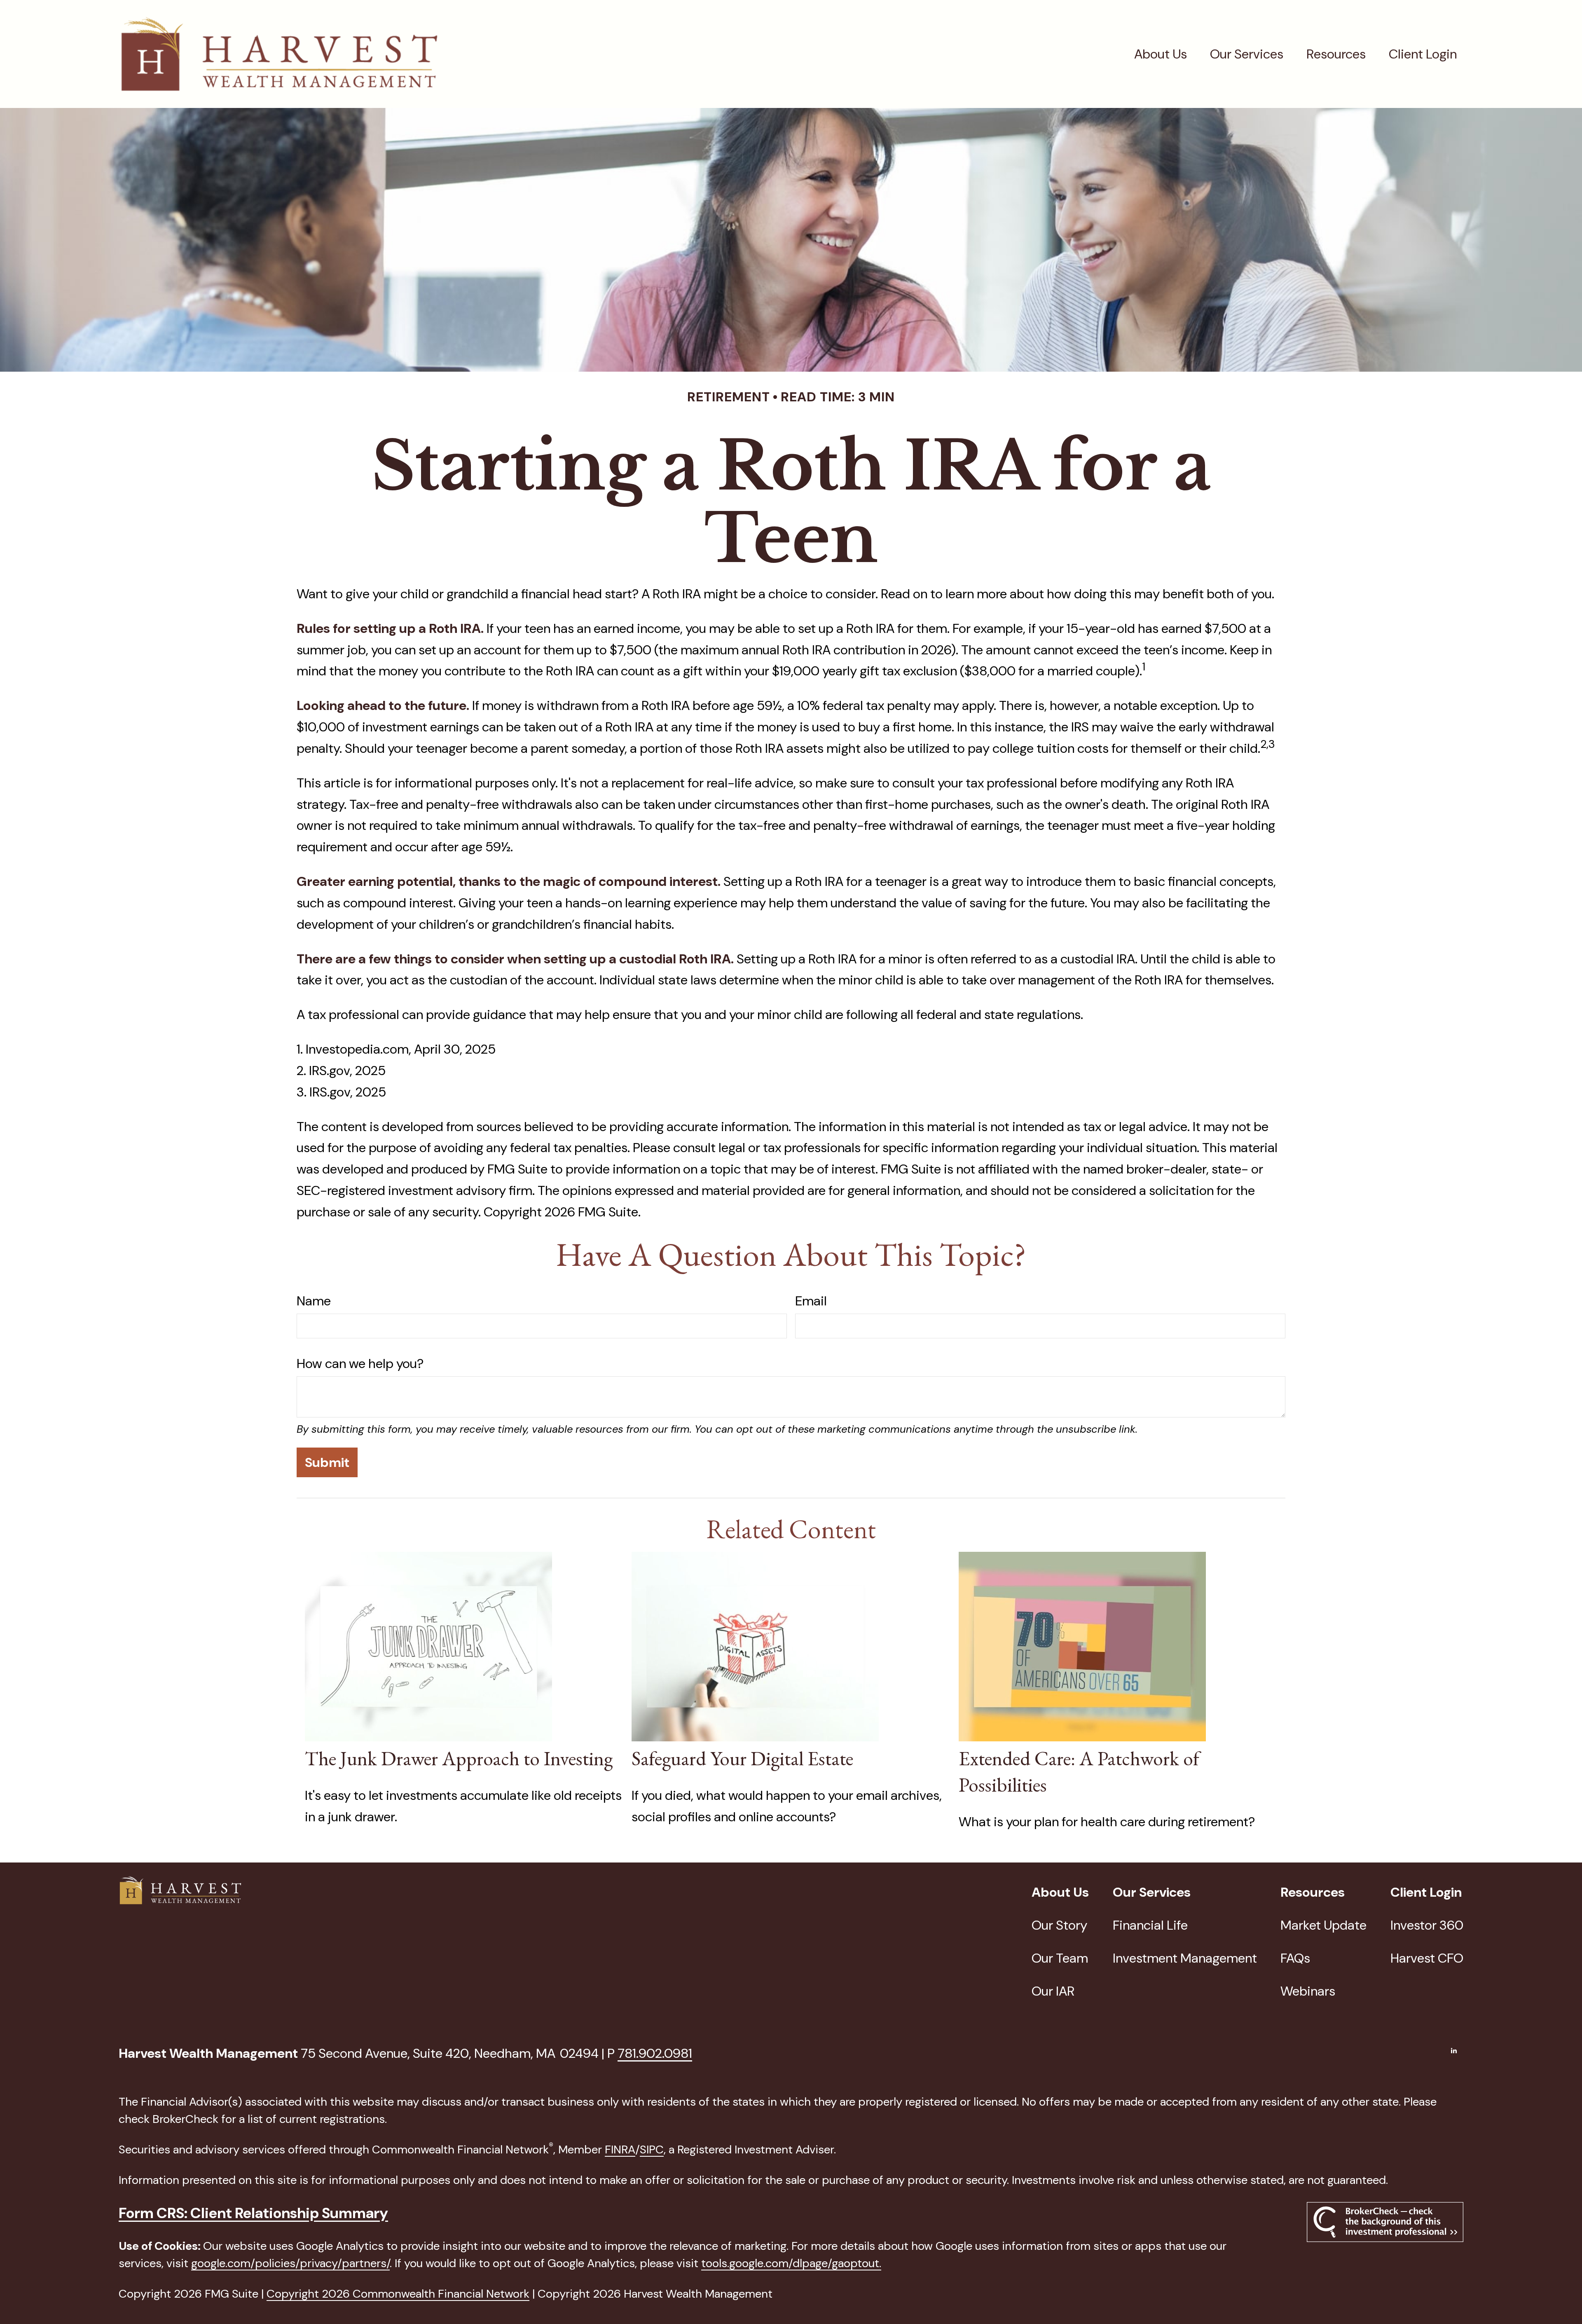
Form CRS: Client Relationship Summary (253, 2213)
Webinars (1308, 1991)
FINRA (620, 2149)
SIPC (652, 2149)
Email (811, 1301)
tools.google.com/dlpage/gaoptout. (791, 2263)
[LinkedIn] (1454, 2050)
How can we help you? (360, 1363)
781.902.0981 (655, 2053)
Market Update (1323, 1925)
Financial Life (1150, 1925)
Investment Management (1185, 1958)
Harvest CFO (1427, 1958)
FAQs (1295, 1958)
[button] (1161, 54)
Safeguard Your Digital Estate (742, 1758)
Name (314, 1301)
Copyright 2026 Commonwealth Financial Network (398, 2294)
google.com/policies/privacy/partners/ (290, 2263)
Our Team (1060, 1958)
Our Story (1059, 1925)
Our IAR (1053, 1991)
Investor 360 (1427, 1925)
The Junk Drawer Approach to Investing (459, 1758)
